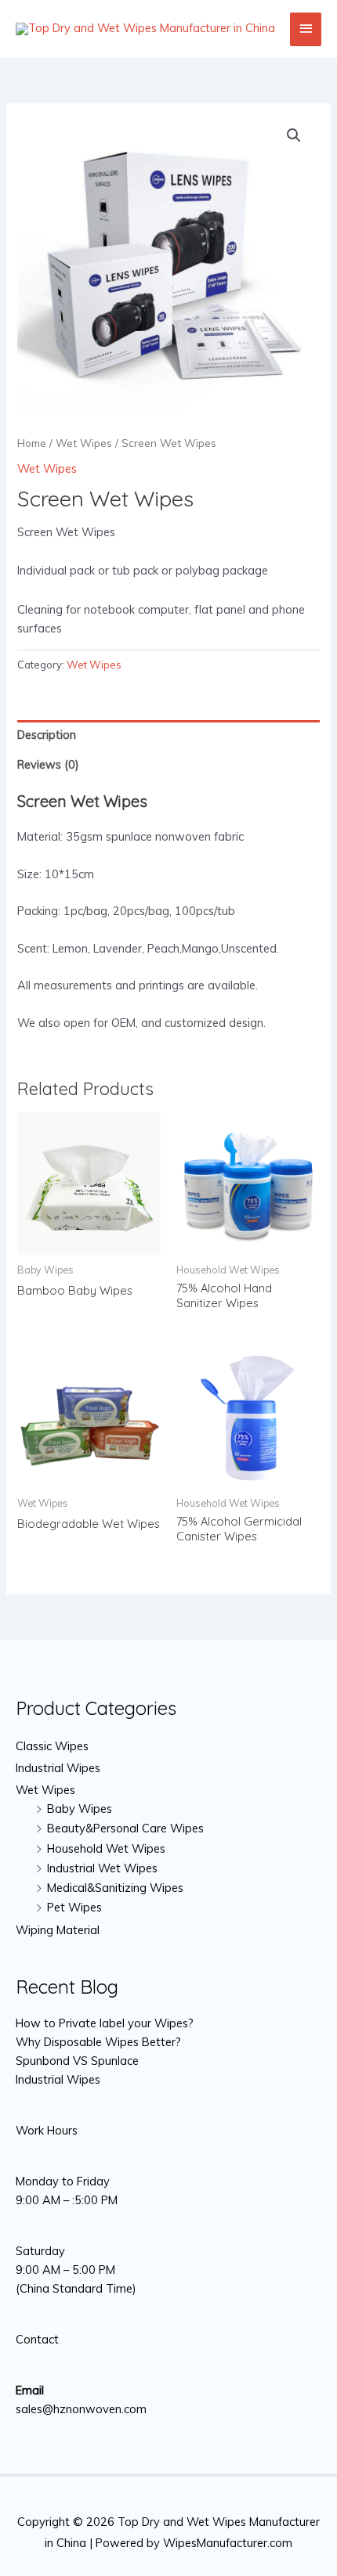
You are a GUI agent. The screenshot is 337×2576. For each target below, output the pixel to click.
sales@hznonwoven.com (81, 2409)
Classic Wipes (52, 1746)
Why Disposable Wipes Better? (98, 2042)
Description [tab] (47, 735)
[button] (294, 135)
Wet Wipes (84, 443)
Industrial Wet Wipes (102, 1868)
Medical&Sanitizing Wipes (115, 1888)
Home (32, 443)
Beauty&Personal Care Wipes (125, 1828)
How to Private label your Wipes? (105, 2023)
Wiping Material (58, 1930)
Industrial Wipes (58, 1768)
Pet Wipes (74, 1907)
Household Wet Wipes (106, 1848)
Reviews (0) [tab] (48, 764)
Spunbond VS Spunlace (77, 2061)
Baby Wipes (80, 1809)
